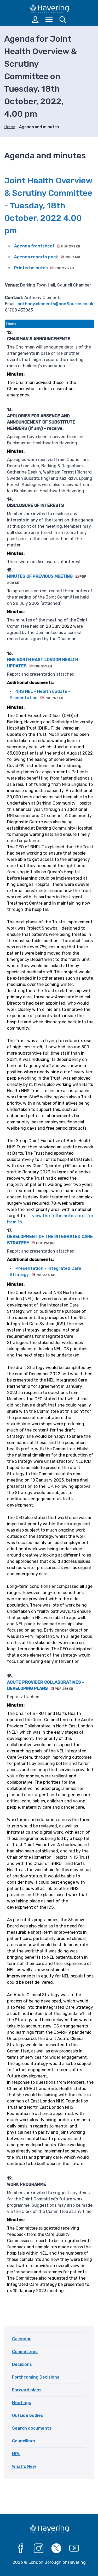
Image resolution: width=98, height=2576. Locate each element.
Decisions (22, 2364)
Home (10, 127)
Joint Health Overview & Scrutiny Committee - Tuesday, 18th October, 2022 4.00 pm (48, 206)
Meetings (22, 2403)
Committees (25, 2352)
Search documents (32, 2428)
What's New (24, 2466)
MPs (16, 2454)
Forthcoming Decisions (36, 2377)
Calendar (21, 2339)
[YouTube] (74, 2548)
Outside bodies (28, 2415)
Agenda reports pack (47, 257)
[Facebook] (21, 2548)
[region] (49, 1313)
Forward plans (27, 2390)
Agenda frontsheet (47, 246)
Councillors (24, 2441)
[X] (56, 2548)
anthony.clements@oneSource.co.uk (55, 304)
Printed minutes (44, 268)
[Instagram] (39, 2548)
